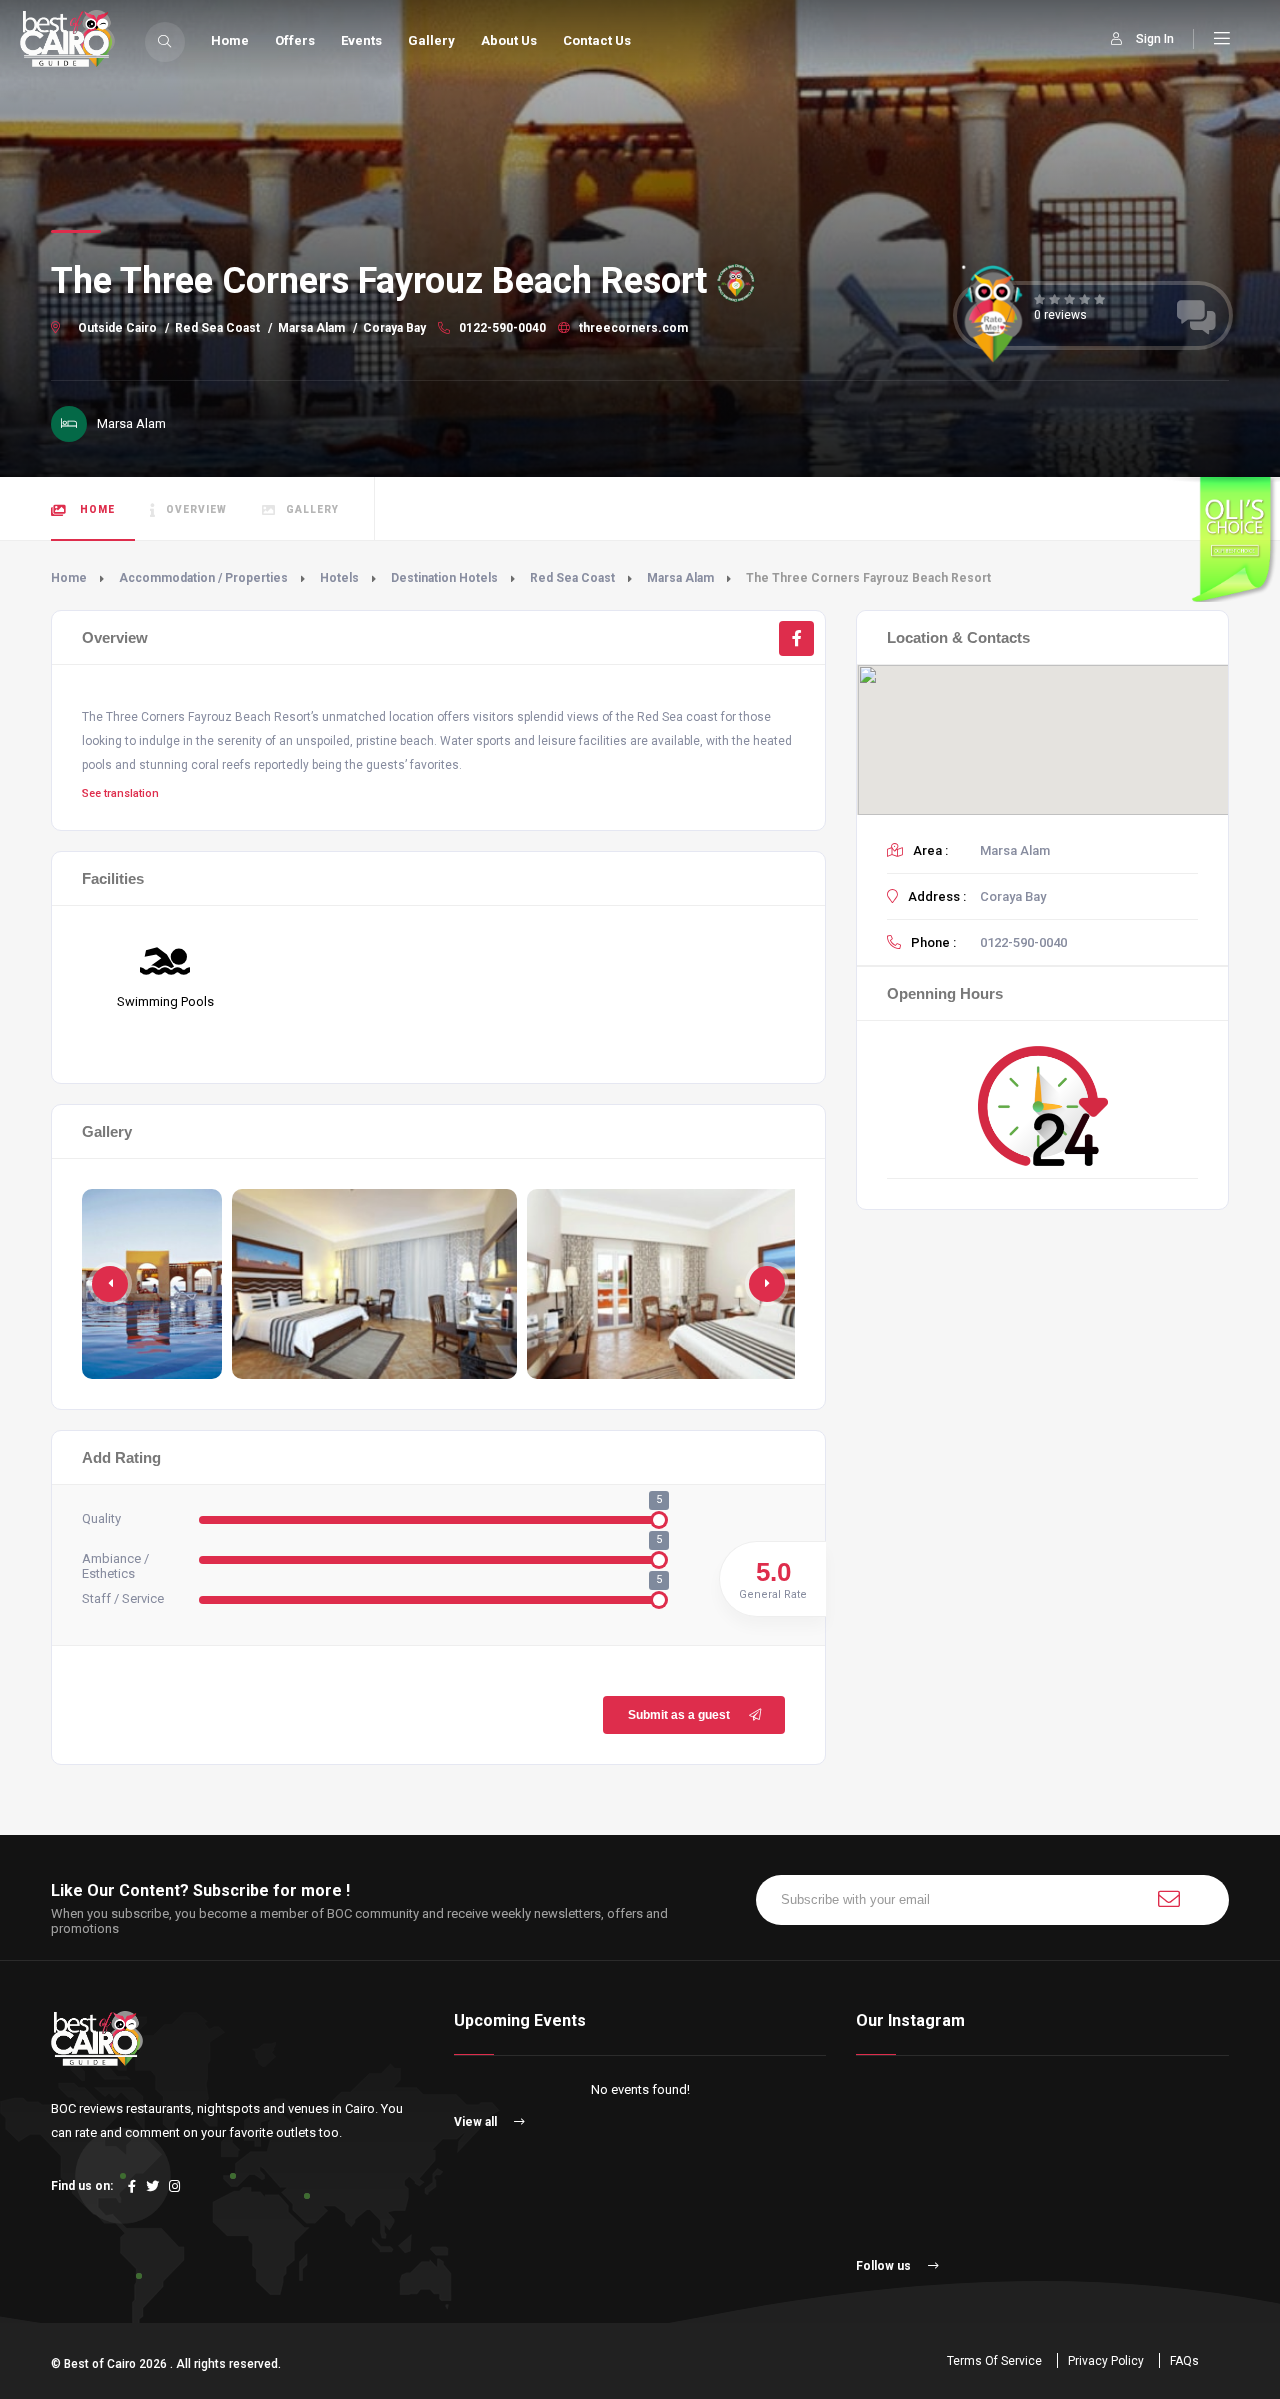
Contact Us (597, 40)
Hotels (339, 578)
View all (477, 2122)
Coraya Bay (394, 328)
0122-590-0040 (501, 328)
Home (230, 40)
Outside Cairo (117, 328)
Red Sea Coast (217, 328)
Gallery (431, 40)
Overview (196, 509)
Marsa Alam (311, 328)
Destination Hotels (444, 578)
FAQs (1184, 2361)
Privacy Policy (1106, 2361)
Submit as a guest (679, 1715)
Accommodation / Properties (203, 578)
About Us (509, 40)
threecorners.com (632, 328)
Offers (295, 40)
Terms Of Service (994, 2361)
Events (361, 40)
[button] (767, 1284)
